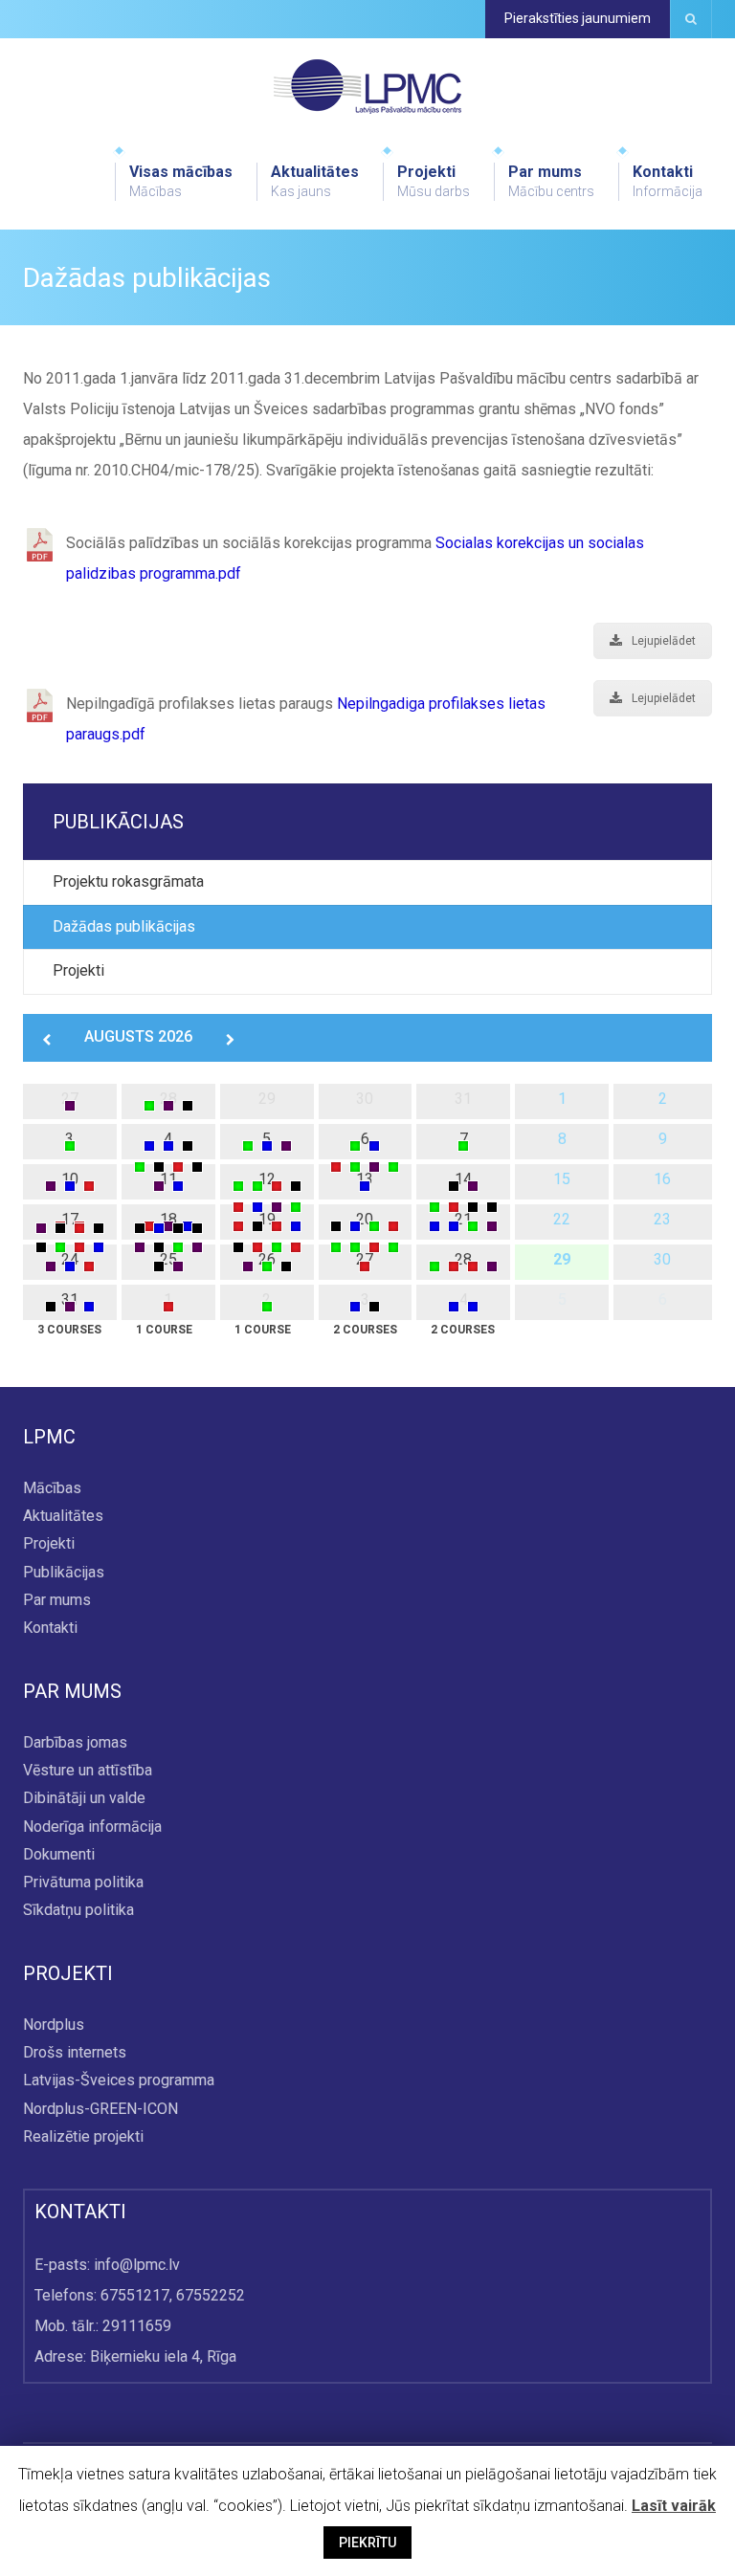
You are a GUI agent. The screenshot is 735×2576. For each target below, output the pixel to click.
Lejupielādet (664, 641)
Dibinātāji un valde (84, 1799)
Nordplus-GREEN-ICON (100, 2109)
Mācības (52, 1488)
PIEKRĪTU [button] (367, 2543)
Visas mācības (181, 181)
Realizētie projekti (83, 2136)
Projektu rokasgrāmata (128, 881)
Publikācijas (64, 1572)
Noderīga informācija (92, 1827)
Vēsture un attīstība (88, 1771)
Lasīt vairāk (674, 2506)
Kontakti (668, 181)
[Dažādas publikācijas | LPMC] (367, 86)
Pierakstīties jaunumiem (578, 18)
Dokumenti (59, 1854)
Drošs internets (75, 2053)
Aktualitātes (315, 181)
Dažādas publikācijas (124, 926)
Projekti (434, 181)
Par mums (551, 181)
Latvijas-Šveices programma (119, 2081)
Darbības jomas (75, 1742)
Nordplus (54, 2026)
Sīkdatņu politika (78, 1910)
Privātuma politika (83, 1882)
